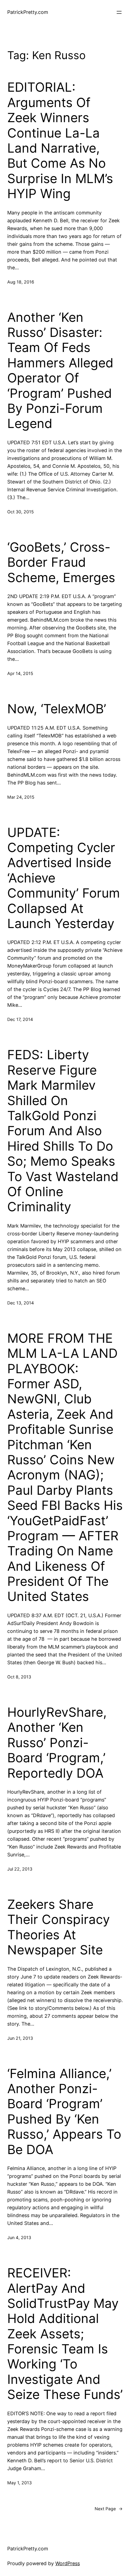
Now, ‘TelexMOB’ (57, 709)
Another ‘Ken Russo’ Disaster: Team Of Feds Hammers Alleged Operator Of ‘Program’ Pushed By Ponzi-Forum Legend (60, 371)
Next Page (109, 2509)
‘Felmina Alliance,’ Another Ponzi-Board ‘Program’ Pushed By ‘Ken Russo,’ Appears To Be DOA (64, 2112)
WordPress (68, 2563)
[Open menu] (119, 12)
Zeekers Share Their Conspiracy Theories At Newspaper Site (58, 1927)
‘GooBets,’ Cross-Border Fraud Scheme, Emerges (61, 562)
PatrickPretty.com (28, 12)
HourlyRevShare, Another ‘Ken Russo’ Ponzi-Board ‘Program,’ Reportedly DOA (57, 1743)
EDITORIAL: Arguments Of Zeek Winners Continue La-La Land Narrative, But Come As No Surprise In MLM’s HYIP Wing (60, 140)
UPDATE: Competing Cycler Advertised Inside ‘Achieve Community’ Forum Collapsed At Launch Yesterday (64, 878)
